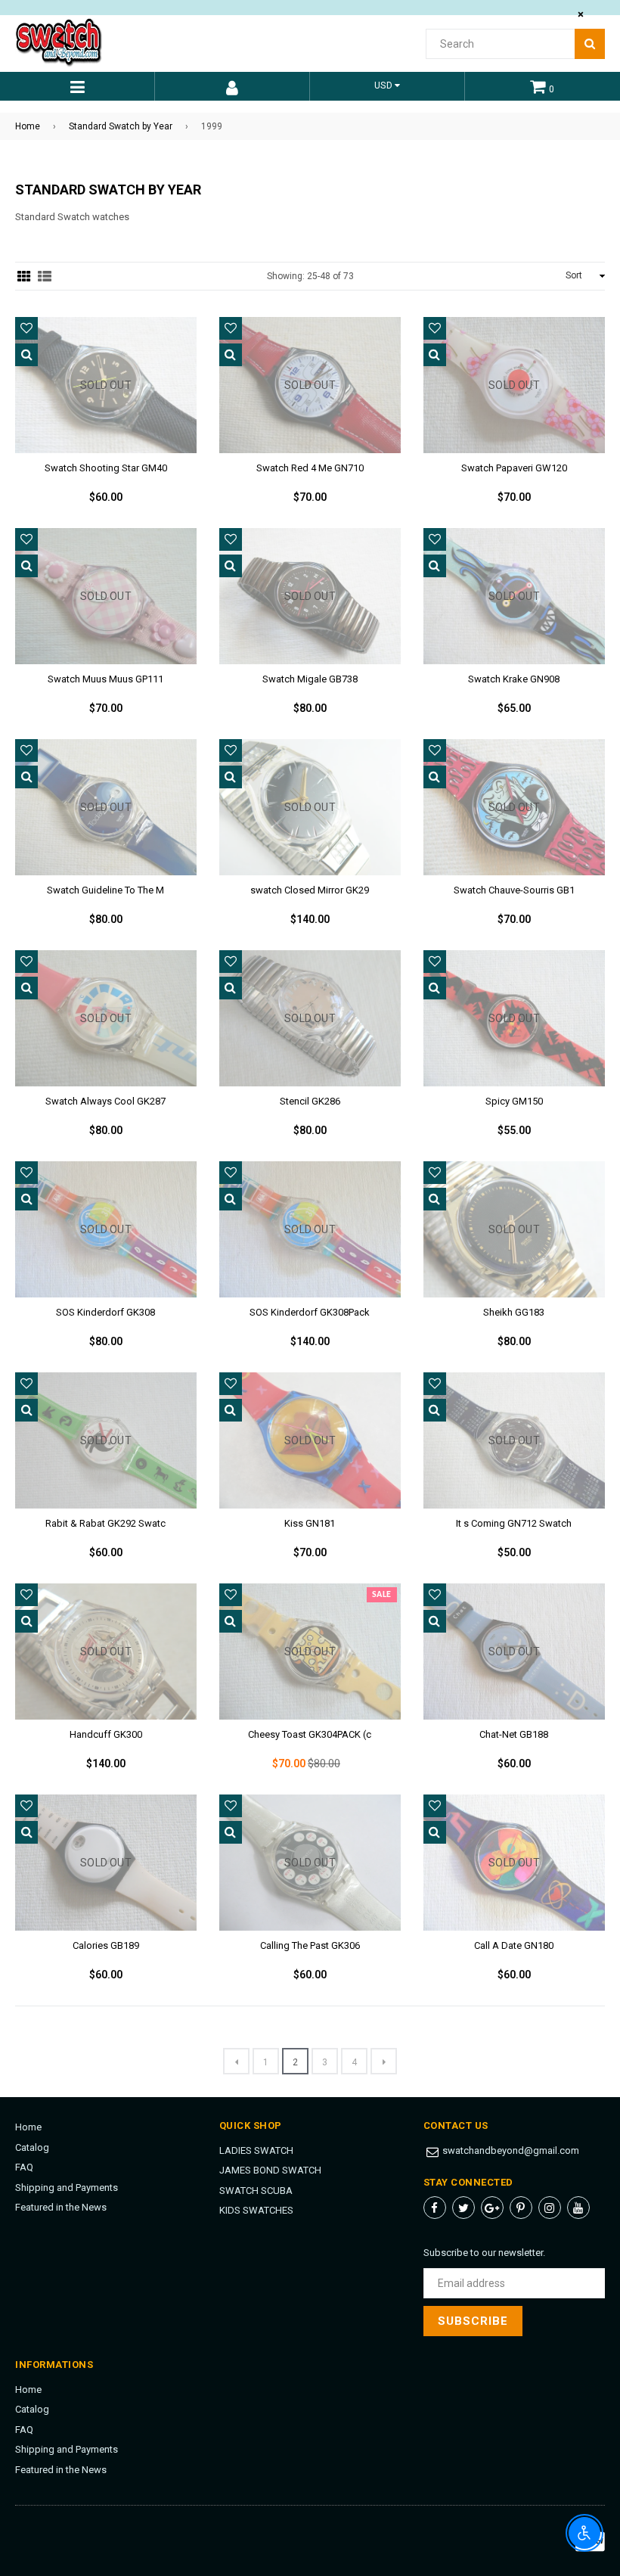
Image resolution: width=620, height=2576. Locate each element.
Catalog (32, 2147)
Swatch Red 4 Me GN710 (310, 468)
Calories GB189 (106, 1945)
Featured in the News (61, 2207)
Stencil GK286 (310, 1101)
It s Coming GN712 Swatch (514, 1523)
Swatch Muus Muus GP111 (105, 679)
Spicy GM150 (514, 1101)
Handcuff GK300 (106, 1734)
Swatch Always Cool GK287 (105, 1101)
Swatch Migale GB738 (310, 679)
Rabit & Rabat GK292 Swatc (105, 1523)
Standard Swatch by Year (121, 126)
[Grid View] (24, 276)
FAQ (24, 2167)
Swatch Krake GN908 (514, 679)
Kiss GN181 (310, 1523)
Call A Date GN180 (514, 1945)
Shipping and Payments (67, 2188)
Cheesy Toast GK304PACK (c (310, 1734)
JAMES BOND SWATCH (270, 2170)
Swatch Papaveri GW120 (514, 468)
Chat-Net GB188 (514, 1734)
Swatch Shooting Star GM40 (106, 468)
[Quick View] (26, 355)
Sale (382, 1595)
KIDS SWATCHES (256, 2210)
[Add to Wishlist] (26, 328)
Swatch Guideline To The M (105, 890)
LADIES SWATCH (256, 2150)
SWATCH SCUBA (256, 2191)
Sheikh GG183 (514, 1312)
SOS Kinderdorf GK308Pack (310, 1312)
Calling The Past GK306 (310, 1945)
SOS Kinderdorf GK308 (105, 1312)
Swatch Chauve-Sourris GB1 (514, 890)
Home (28, 126)
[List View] (45, 276)
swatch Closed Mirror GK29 (310, 890)
